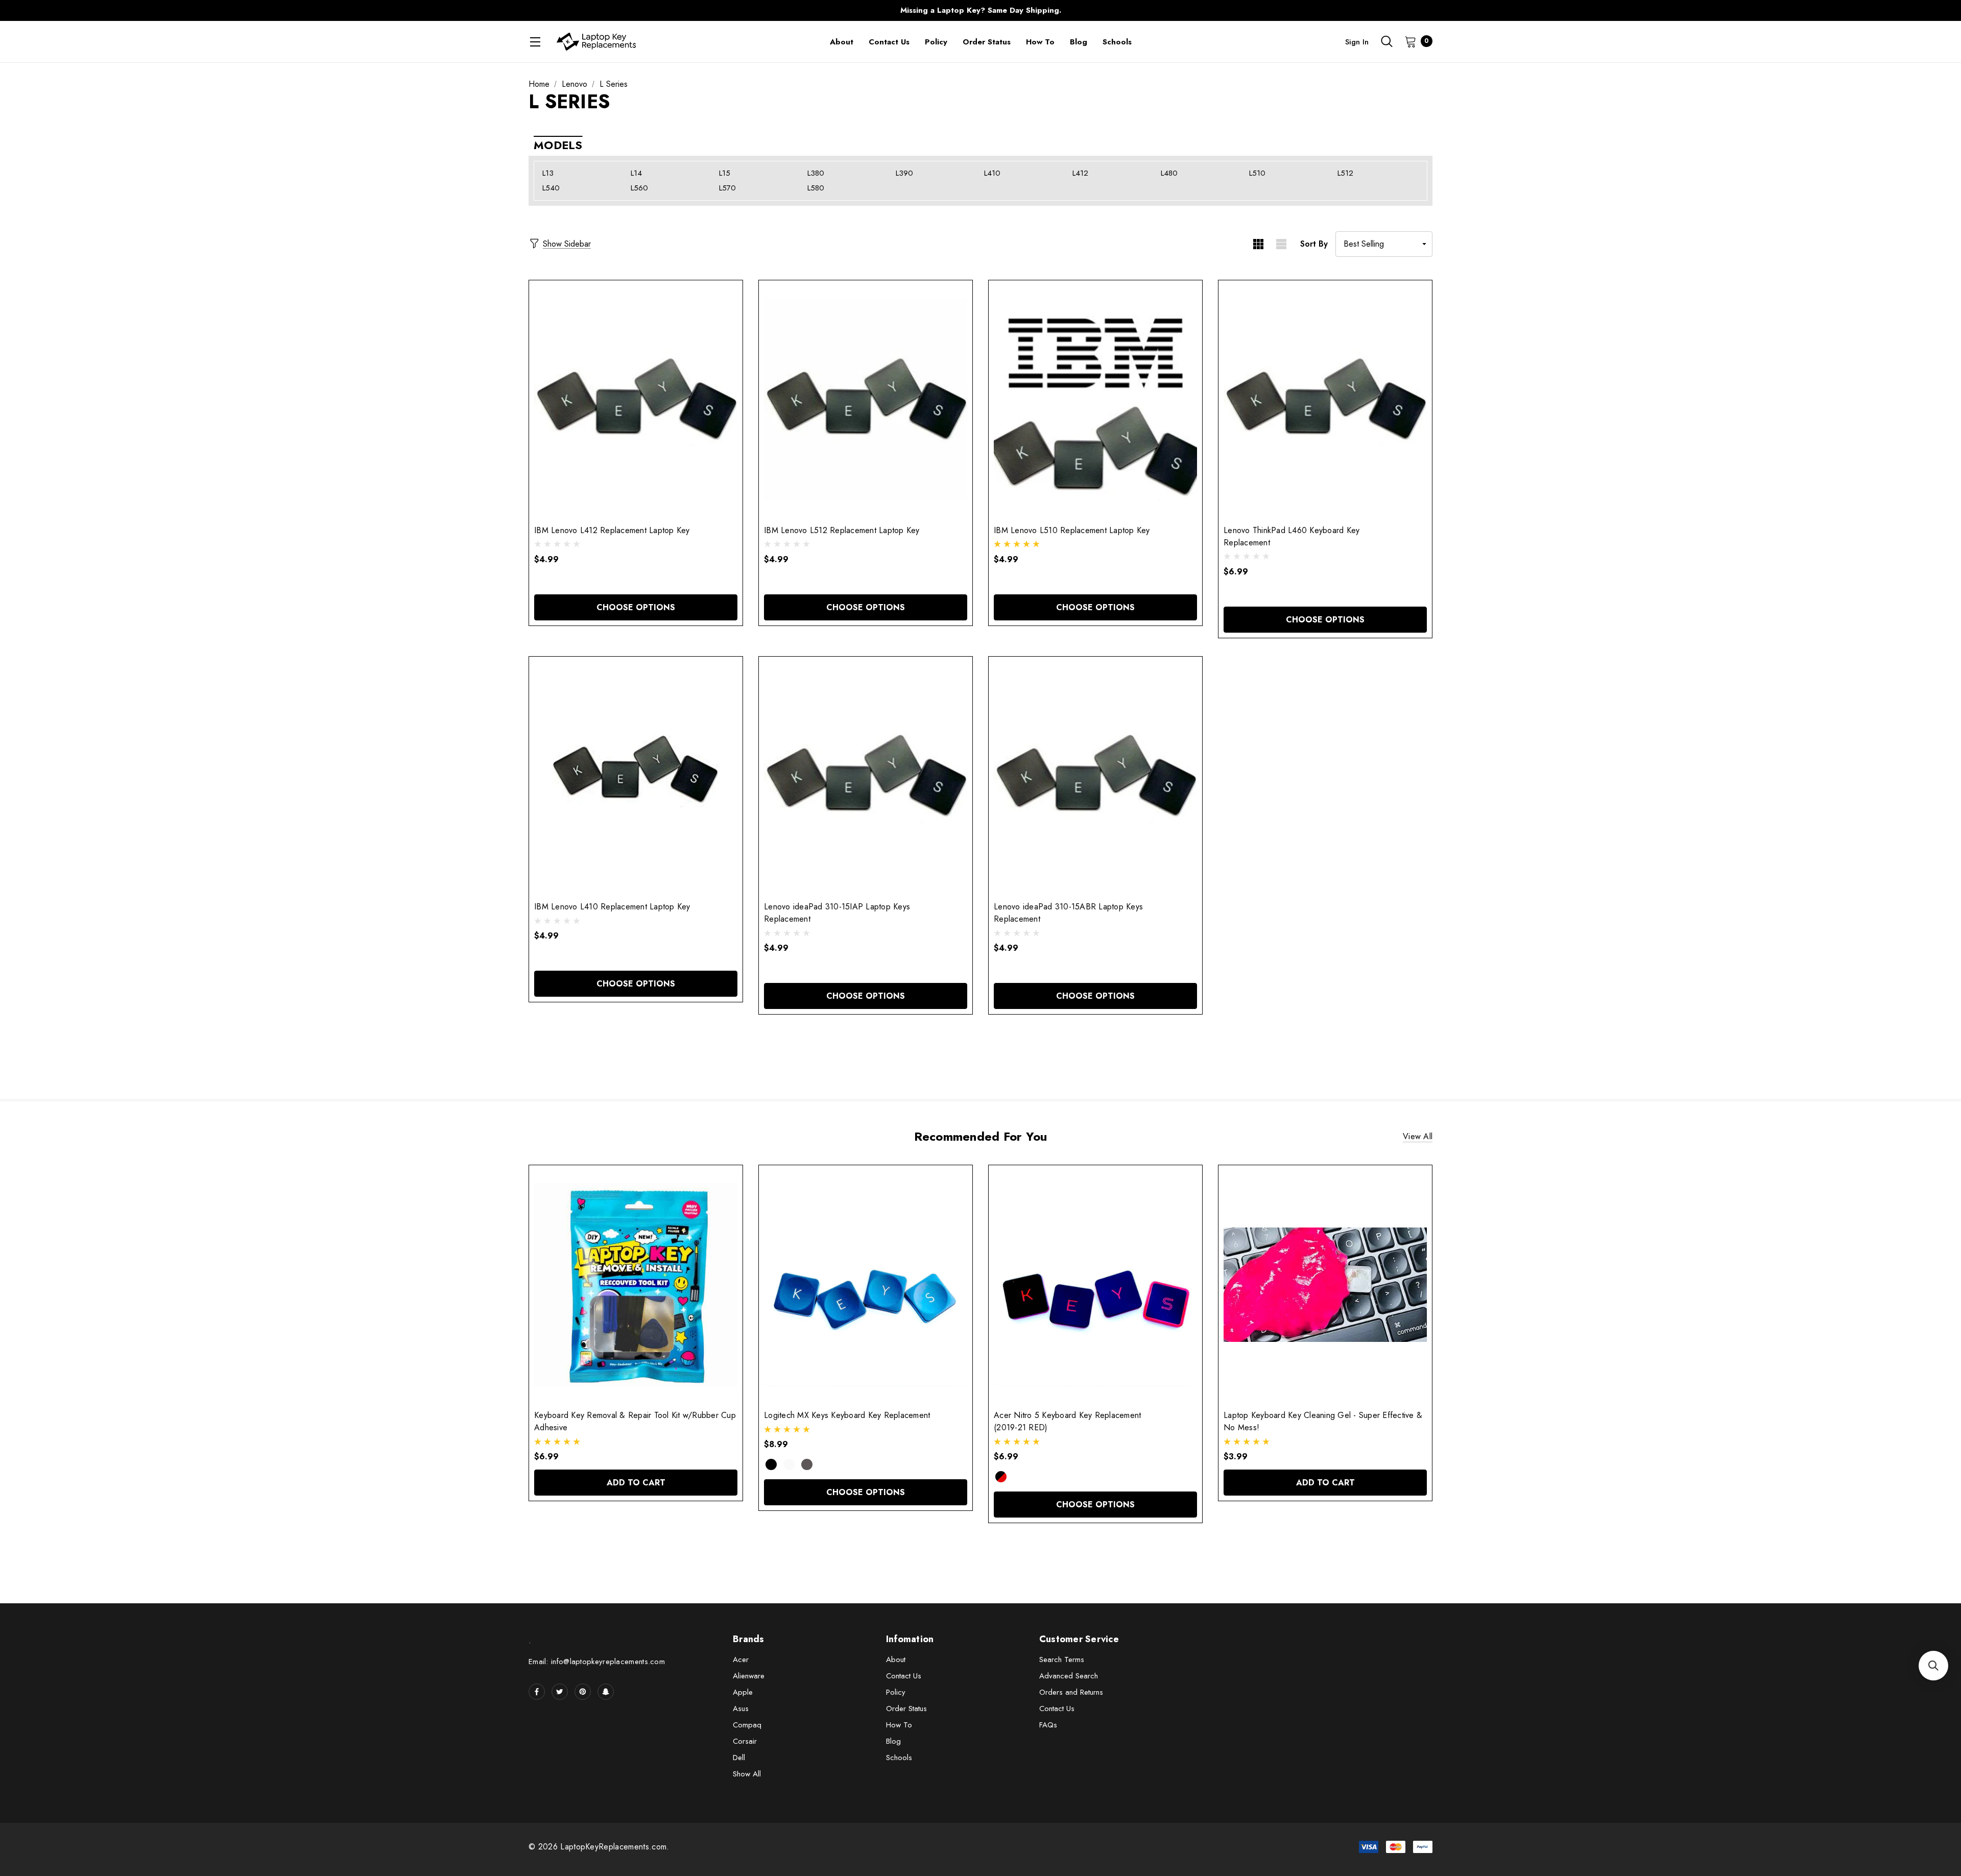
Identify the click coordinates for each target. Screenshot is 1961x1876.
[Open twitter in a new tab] (560, 1692)
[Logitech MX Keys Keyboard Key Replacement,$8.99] (866, 1285)
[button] (1933, 1666)
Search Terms (1062, 1659)
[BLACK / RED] (1001, 1477)
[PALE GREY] (789, 1464)
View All (1418, 1137)
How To (899, 1725)
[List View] (1281, 244)
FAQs (1048, 1725)
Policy (896, 1692)
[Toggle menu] (535, 42)
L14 (636, 173)
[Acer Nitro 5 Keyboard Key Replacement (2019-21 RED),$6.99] (1095, 1285)
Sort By (1314, 244)
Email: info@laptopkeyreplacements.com (597, 1662)
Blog (893, 1741)
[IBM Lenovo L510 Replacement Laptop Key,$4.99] (1095, 400)
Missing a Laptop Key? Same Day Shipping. (981, 10)
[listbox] (1384, 244)
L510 (1257, 173)
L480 (1169, 173)
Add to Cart (636, 1483)
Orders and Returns (1071, 1692)
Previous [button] (779, 10)
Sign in (1357, 42)
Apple (743, 1692)
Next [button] (1182, 10)
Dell (739, 1758)
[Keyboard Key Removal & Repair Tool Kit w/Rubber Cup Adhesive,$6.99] (636, 1285)
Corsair (745, 1741)
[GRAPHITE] (807, 1464)
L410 (992, 173)
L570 (727, 188)
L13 (548, 173)
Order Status (906, 1709)
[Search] (1386, 41)
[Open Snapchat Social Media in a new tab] (606, 1692)
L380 (816, 173)
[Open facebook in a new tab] (537, 1692)
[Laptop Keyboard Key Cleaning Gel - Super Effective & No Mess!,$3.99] (1325, 1285)
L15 (725, 173)
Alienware (749, 1676)
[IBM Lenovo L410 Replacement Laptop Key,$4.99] (636, 776)
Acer (741, 1659)
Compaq (747, 1725)
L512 (1345, 173)
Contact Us (904, 1676)
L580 (816, 188)
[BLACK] (771, 1464)
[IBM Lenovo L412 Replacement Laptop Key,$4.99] (636, 400)
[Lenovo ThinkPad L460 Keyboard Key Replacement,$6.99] (1325, 400)
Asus (741, 1709)
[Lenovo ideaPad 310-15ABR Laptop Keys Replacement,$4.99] (1095, 776)
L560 (639, 188)
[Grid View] (1258, 244)
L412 (1080, 173)
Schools (899, 1758)
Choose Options (636, 607)
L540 (551, 188)
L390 (904, 173)
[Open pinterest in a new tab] (583, 1692)
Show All (747, 1774)
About (896, 1659)
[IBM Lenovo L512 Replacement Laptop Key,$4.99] (866, 400)
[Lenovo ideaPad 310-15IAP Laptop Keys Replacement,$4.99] (866, 776)
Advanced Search (1069, 1676)
